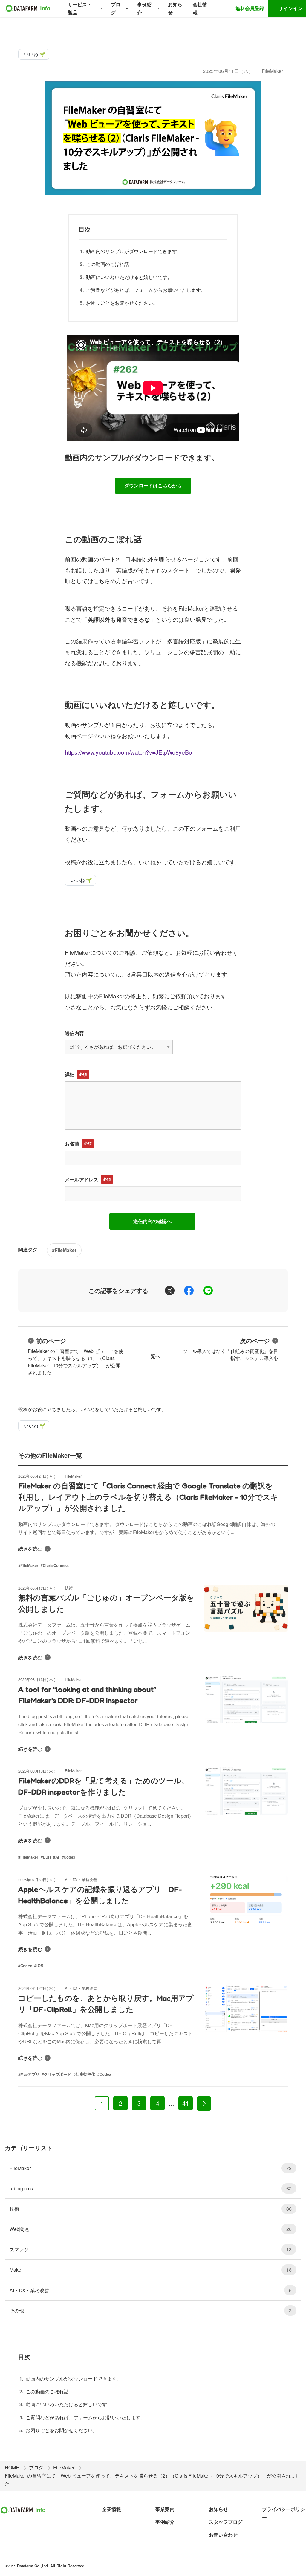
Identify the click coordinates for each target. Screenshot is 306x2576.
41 (186, 2103)
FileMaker (272, 71)
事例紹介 (144, 8)
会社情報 (200, 8)
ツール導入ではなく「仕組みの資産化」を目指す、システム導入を (230, 1349)
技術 (151, 2209)
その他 (151, 2311)
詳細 (70, 1074)
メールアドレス (82, 1179)
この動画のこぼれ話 (108, 264)
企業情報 (111, 2509)
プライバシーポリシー (284, 2513)
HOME (12, 2468)
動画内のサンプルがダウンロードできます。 (134, 251)
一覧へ (153, 1356)
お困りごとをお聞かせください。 (122, 303)
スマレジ (151, 2249)
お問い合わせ (223, 2535)
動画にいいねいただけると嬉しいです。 (129, 277)
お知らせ (175, 8)
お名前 (72, 1144)
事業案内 (165, 2509)
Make (151, 2270)
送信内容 (74, 1033)
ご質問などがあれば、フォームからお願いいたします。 (146, 290)
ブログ (116, 8)
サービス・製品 (80, 8)
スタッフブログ (226, 2522)
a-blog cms (151, 2188)
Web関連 (151, 2229)
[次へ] (204, 2104)
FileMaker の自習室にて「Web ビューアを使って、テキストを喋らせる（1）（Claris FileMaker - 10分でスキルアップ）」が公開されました (76, 1356)
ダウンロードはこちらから (153, 485)
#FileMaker (64, 1250)
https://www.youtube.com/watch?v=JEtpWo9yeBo (128, 752)
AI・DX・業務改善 (151, 2290)
